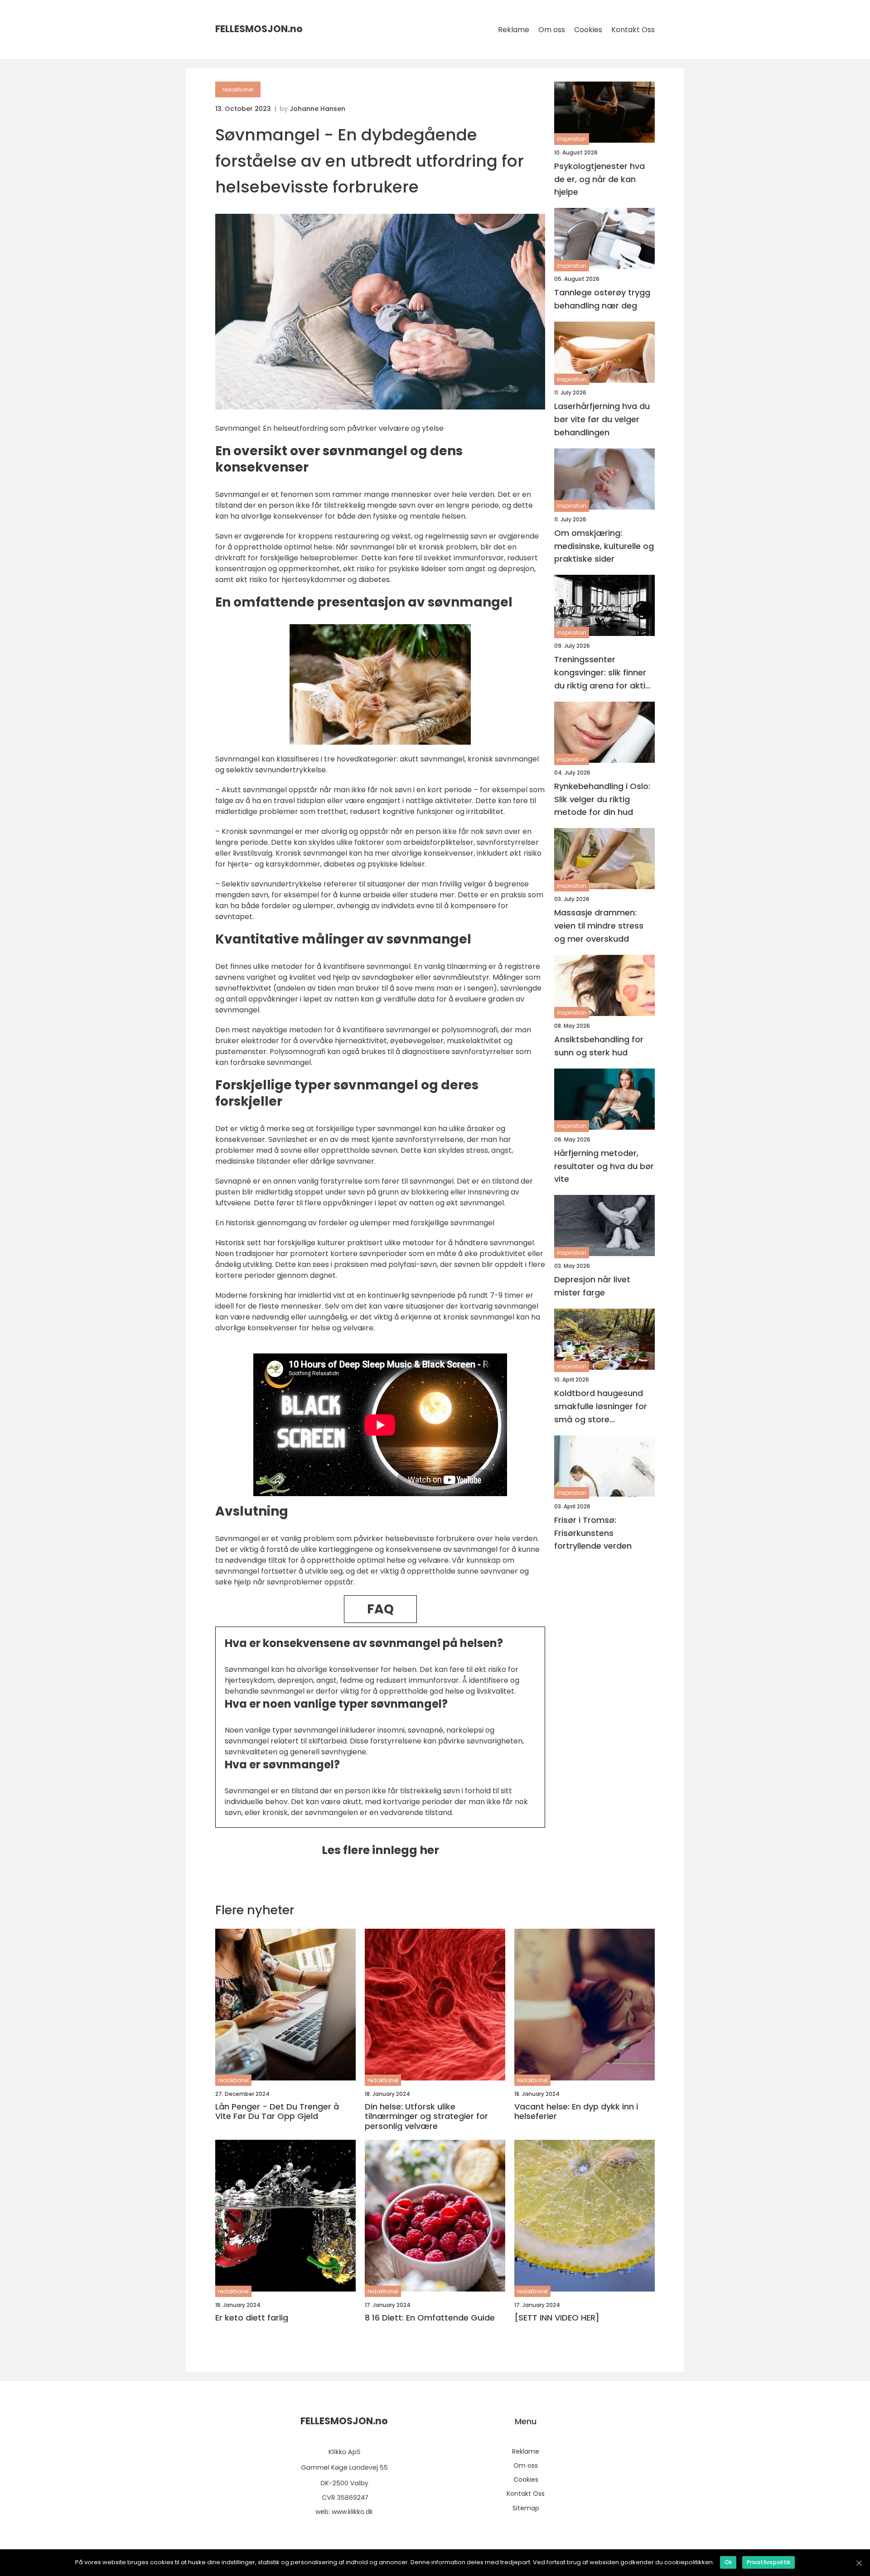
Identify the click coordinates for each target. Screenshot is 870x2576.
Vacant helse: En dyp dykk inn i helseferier (576, 2111)
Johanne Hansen (317, 109)
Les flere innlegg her (380, 1850)
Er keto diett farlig (252, 2318)
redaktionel (238, 89)
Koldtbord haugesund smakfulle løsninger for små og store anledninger (601, 1407)
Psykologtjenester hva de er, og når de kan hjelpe (599, 179)
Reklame (514, 30)
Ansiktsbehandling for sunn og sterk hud (599, 1046)
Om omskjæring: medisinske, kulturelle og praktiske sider (604, 546)
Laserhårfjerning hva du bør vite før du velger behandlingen (602, 420)
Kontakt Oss (633, 30)
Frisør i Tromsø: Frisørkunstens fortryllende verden (593, 1533)
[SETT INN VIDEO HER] (557, 2318)
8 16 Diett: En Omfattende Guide (430, 2318)
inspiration (572, 139)
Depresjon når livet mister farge (592, 1286)
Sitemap (526, 2508)
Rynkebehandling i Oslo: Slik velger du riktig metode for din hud (602, 799)
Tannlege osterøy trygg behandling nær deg (602, 299)
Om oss (552, 30)
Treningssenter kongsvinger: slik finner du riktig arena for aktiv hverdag (602, 673)
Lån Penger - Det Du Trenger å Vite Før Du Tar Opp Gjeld (277, 2111)
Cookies (588, 30)
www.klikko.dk (352, 2512)
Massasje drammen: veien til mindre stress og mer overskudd (599, 926)
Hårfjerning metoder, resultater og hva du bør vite (604, 1166)
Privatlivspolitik (768, 2562)
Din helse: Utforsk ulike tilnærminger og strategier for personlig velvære (426, 2116)
